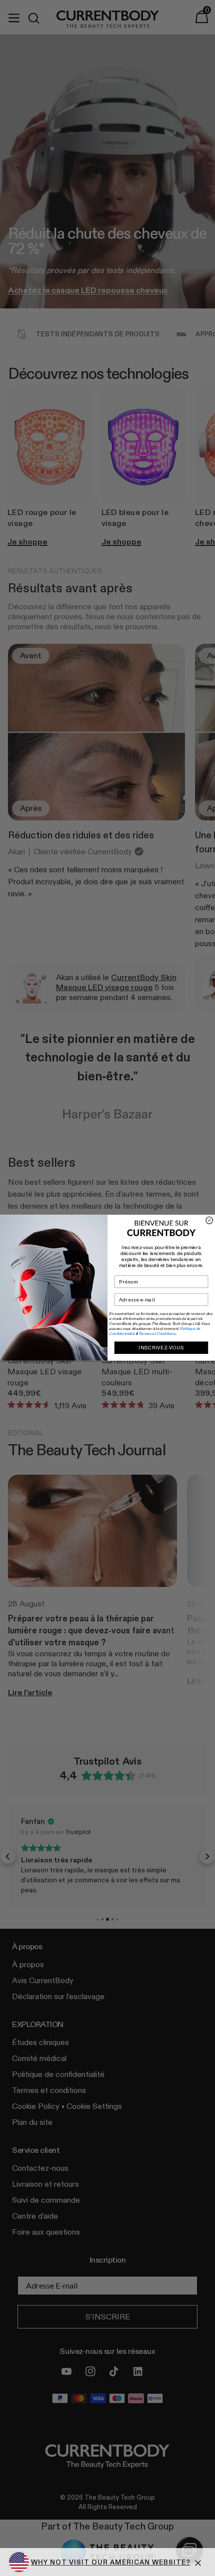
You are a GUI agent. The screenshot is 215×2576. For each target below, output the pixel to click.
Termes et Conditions (157, 1334)
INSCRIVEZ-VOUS (161, 1348)
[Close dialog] (209, 1221)
